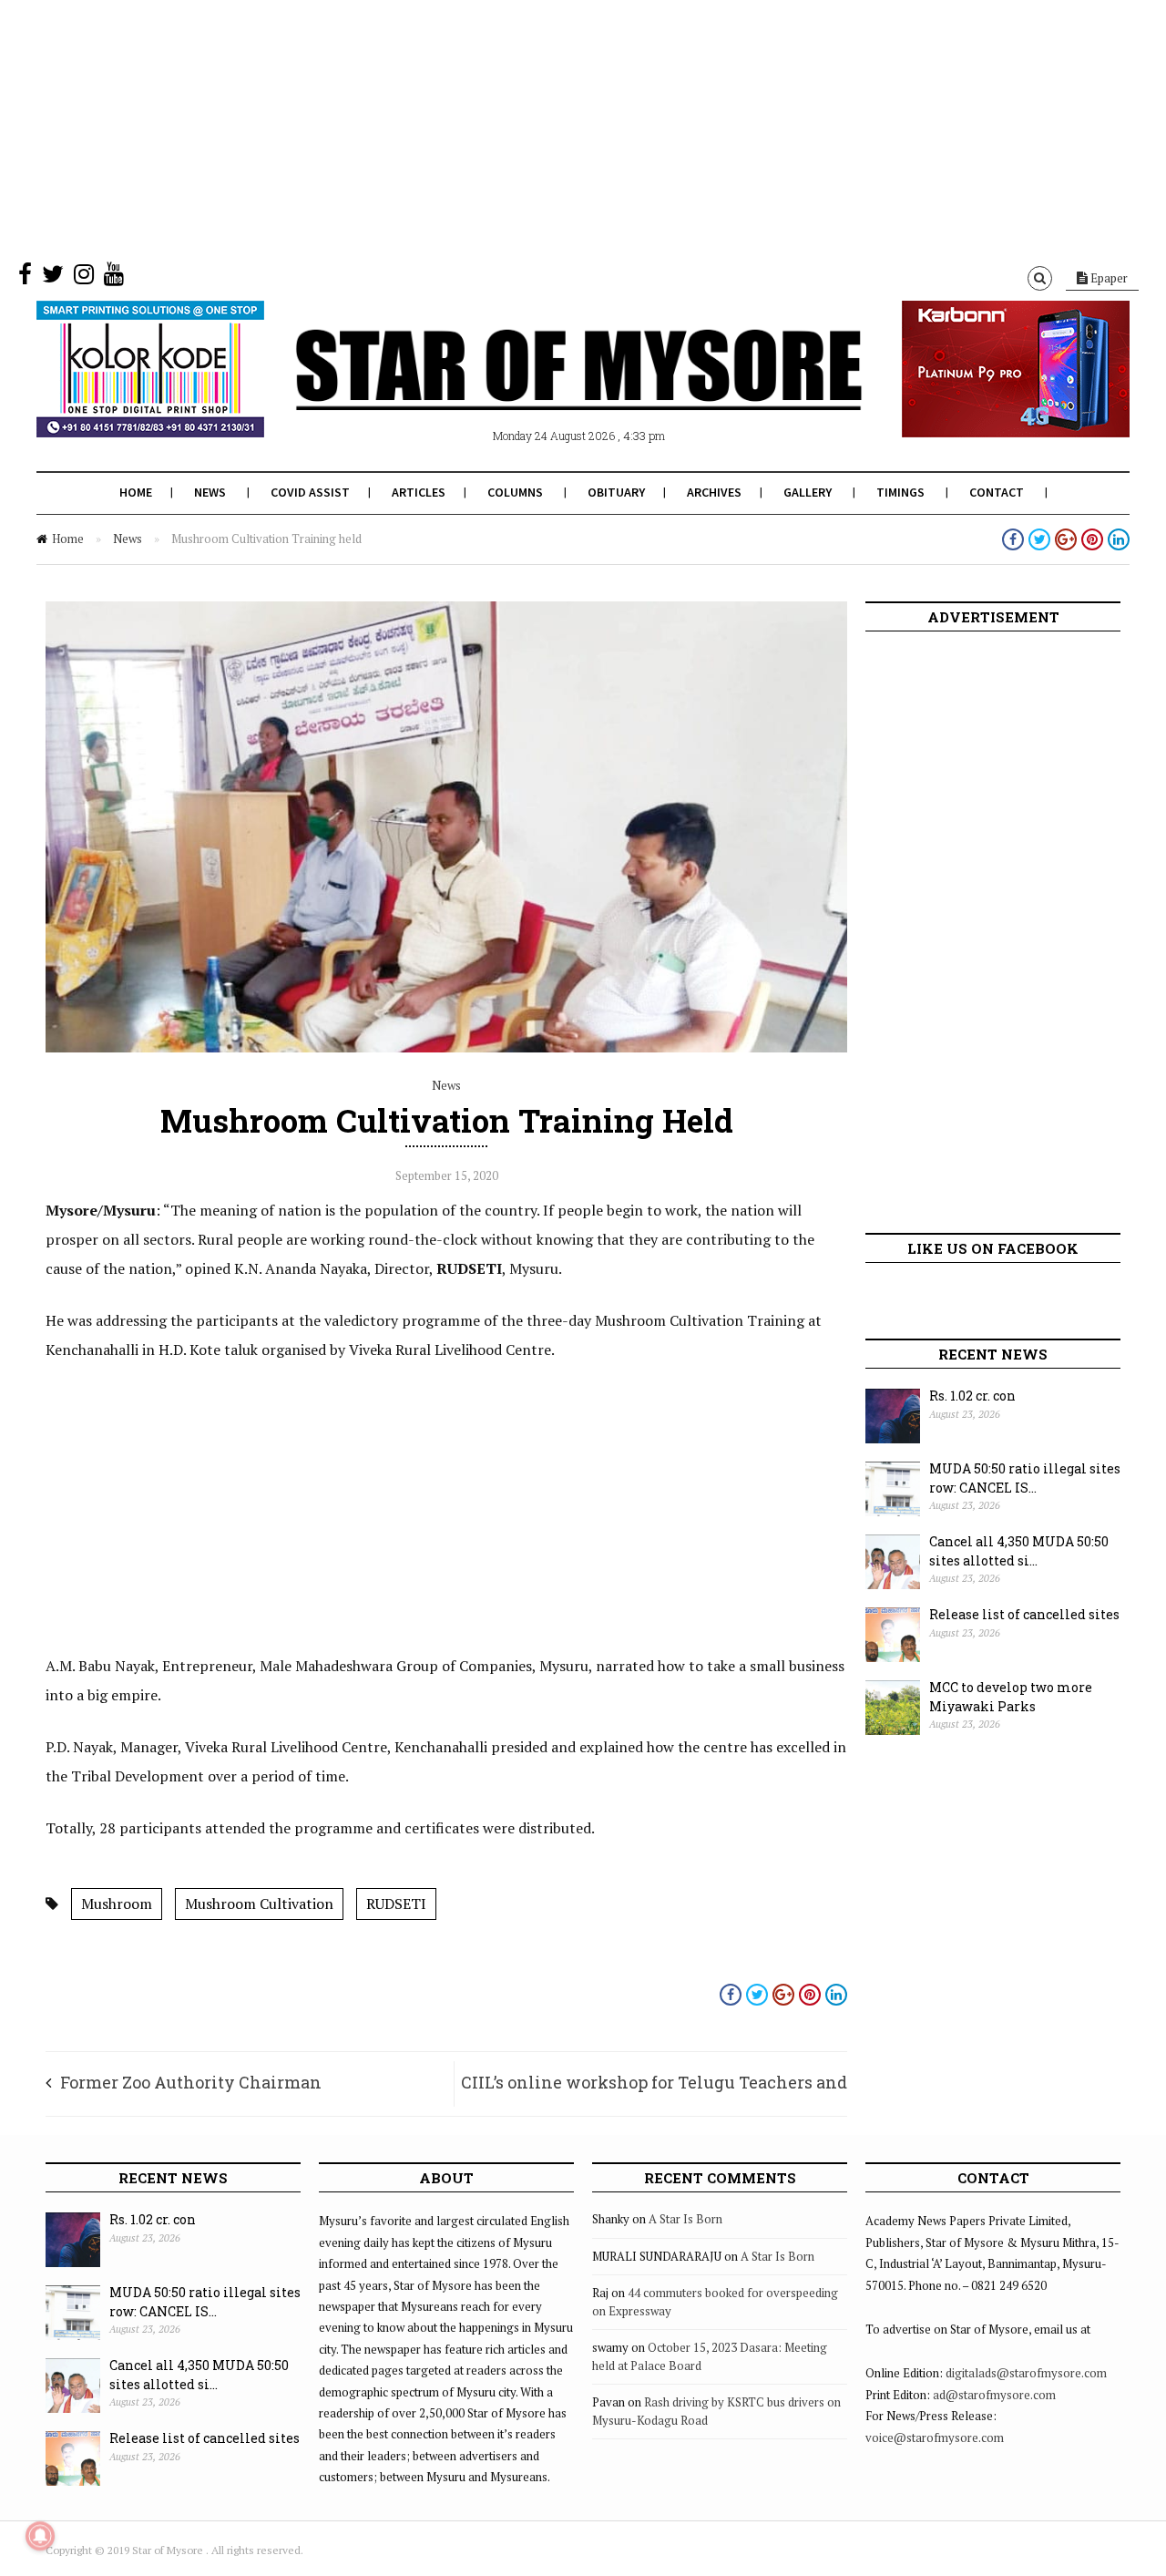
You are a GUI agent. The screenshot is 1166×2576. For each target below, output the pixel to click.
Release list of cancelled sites (1024, 1614)
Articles (419, 492)
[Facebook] (25, 278)
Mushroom (117, 1904)
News (210, 492)
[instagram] (84, 278)
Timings (900, 492)
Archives (714, 492)
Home (136, 492)
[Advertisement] (547, 128)
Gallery (808, 492)
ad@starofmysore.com (994, 2395)
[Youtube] (114, 278)
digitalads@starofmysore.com (1026, 2373)
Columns (515, 492)
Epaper (1108, 278)
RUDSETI (396, 1904)
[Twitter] (53, 278)
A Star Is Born (685, 2219)
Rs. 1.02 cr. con (972, 1396)
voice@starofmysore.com (935, 2437)
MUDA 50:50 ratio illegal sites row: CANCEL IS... (1025, 1478)
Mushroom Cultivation (259, 1904)
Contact (997, 492)
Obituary (616, 492)
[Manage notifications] (40, 2536)
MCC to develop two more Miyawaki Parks (1011, 1697)
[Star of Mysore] (537, 391)
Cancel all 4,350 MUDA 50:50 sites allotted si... (1019, 1551)
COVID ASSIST (310, 492)
